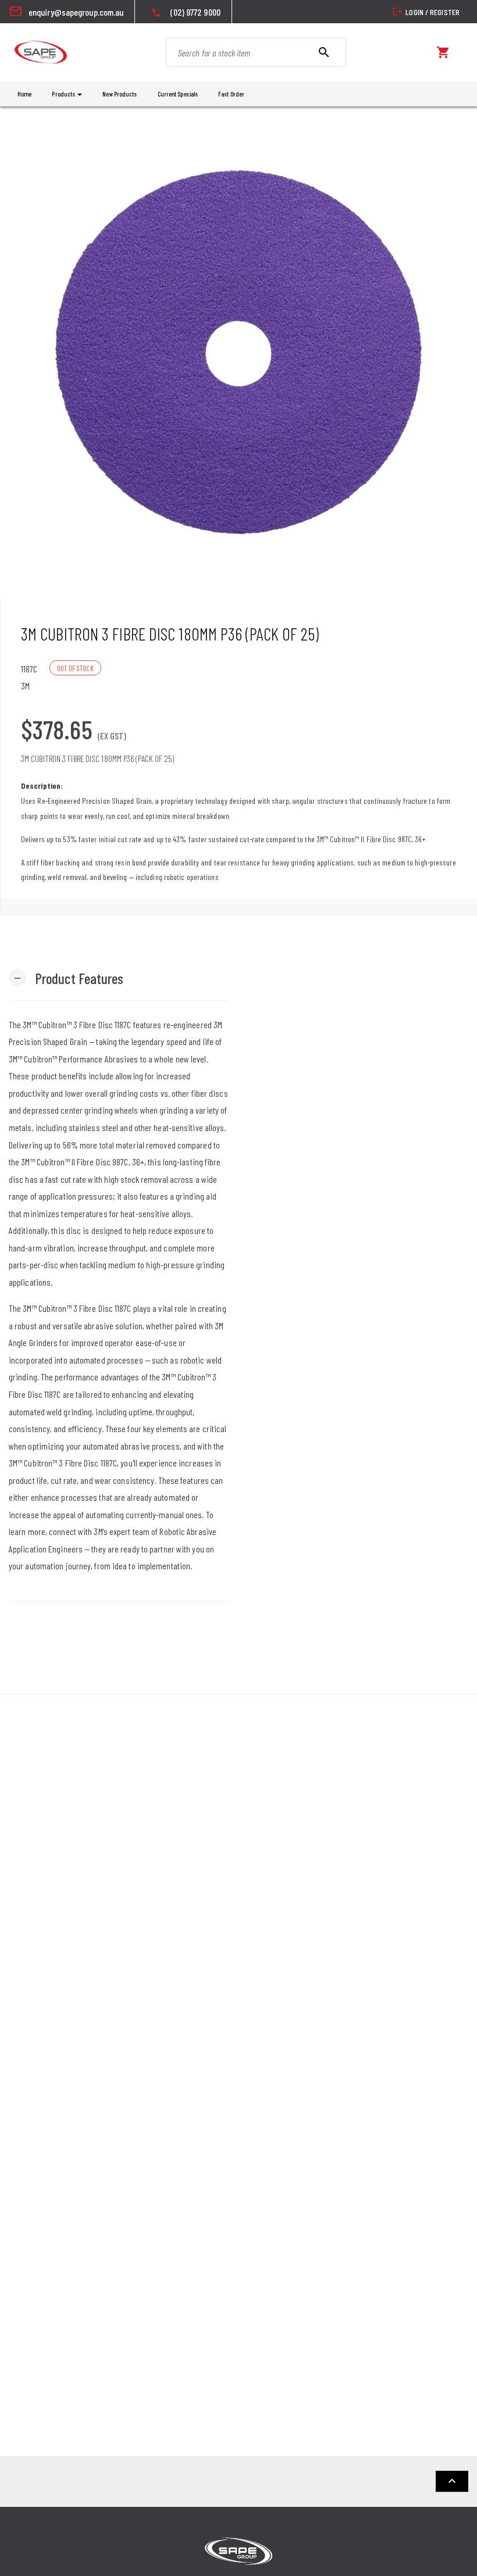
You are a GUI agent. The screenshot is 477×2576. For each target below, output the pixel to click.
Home (24, 94)
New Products (120, 94)
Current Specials (178, 94)
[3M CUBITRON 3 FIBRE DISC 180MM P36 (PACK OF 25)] (238, 352)
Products (64, 94)
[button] (66, 977)
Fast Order (231, 94)
